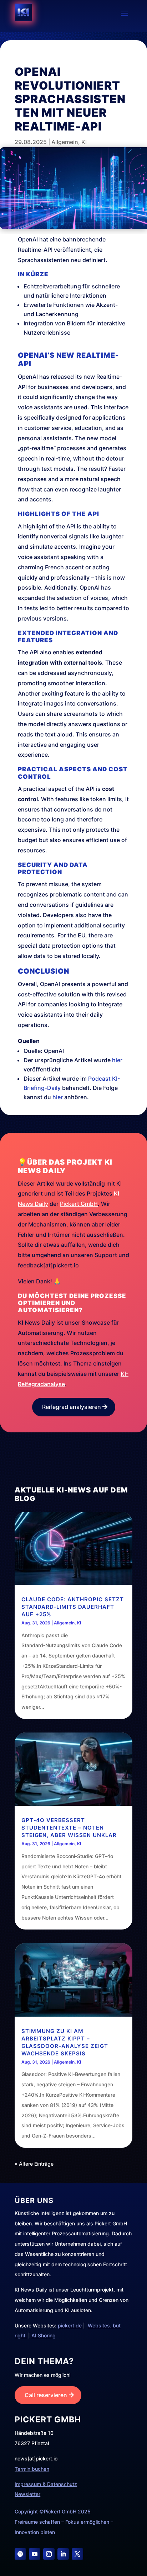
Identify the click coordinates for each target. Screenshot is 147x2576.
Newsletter (27, 2494)
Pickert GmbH (79, 1204)
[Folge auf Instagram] (49, 2554)
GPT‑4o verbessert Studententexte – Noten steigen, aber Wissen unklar (69, 1828)
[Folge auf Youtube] (35, 2554)
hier (117, 1060)
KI (84, 142)
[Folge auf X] (77, 2554)
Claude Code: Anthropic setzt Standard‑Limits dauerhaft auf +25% (73, 1607)
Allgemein (65, 142)
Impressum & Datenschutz (46, 2484)
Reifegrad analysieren (72, 1407)
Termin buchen (32, 2469)
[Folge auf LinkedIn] (63, 2554)
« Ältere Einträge (34, 2164)
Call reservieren (46, 2395)
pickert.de (70, 2325)
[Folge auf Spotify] (20, 2554)
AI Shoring (44, 2335)
